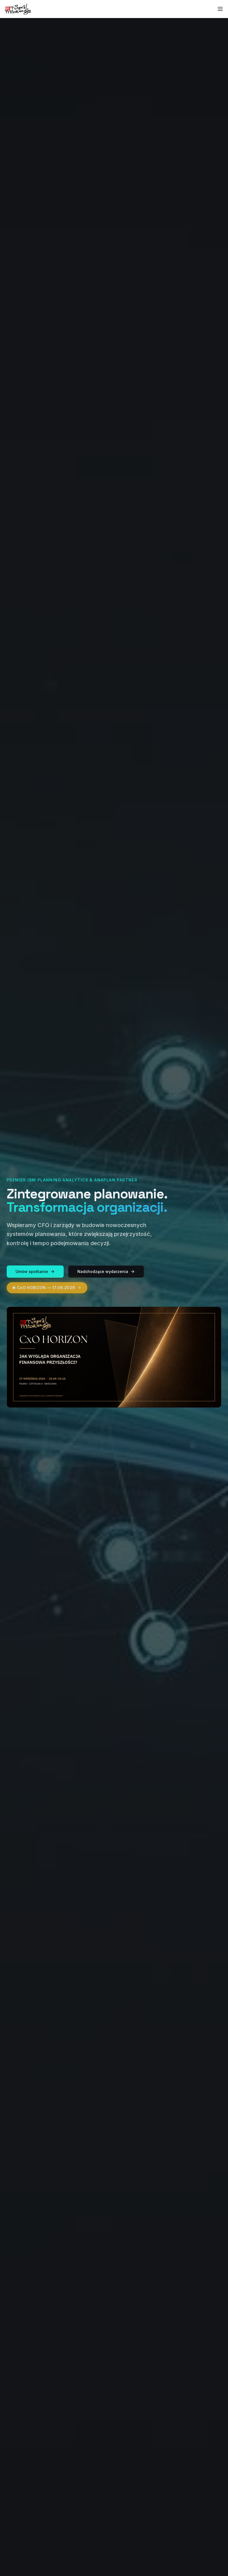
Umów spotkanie (32, 1271)
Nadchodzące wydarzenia (103, 1271)
